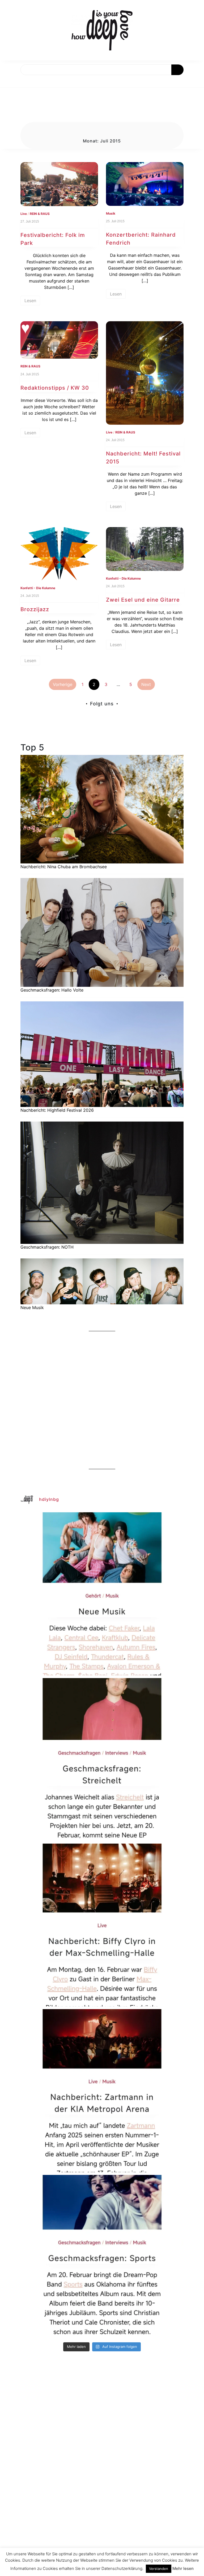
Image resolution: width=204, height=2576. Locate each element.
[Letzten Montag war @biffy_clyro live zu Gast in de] (102, 1925)
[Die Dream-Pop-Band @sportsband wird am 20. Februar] (102, 2256)
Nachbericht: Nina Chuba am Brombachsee (64, 867)
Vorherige (63, 684)
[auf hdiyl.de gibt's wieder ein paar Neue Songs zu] (102, 1594)
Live (24, 214)
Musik (111, 213)
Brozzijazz (35, 609)
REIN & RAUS (40, 214)
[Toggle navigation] (10, 81)
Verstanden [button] (159, 2569)
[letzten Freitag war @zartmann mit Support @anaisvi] (102, 2091)
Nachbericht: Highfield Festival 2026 (57, 1110)
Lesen (30, 301)
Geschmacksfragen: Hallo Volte (52, 990)
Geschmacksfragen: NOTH (47, 1247)
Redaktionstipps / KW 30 (55, 388)
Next (146, 684)
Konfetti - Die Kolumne (38, 588)
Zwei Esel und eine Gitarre (143, 600)
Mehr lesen (183, 2568)
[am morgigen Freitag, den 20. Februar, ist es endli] (102, 1760)
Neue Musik (32, 1307)
